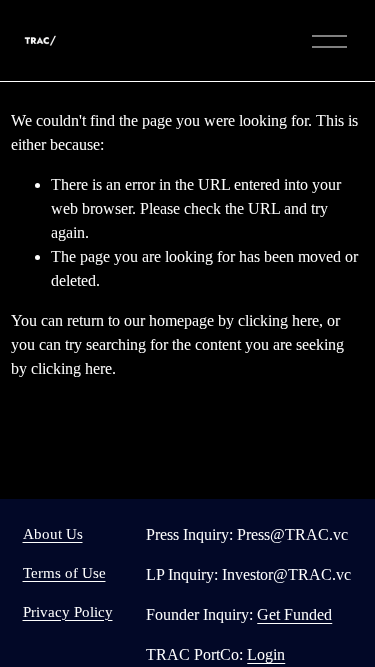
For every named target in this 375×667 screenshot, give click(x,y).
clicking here (278, 320)
